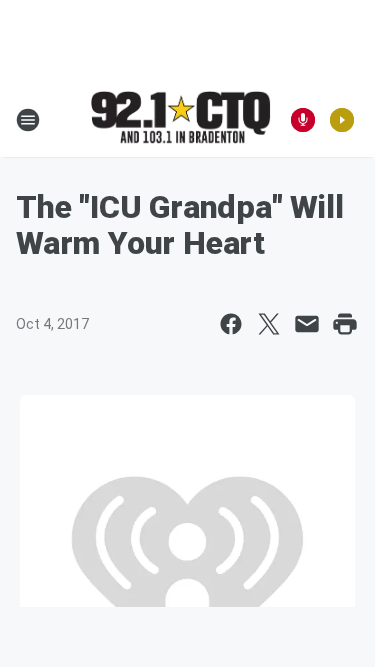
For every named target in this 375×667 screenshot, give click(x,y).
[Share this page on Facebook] (231, 324)
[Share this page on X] (269, 324)
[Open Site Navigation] (28, 120)
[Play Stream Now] (342, 120)
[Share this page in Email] (307, 324)
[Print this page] (345, 324)
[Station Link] (181, 119)
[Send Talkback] (303, 120)
